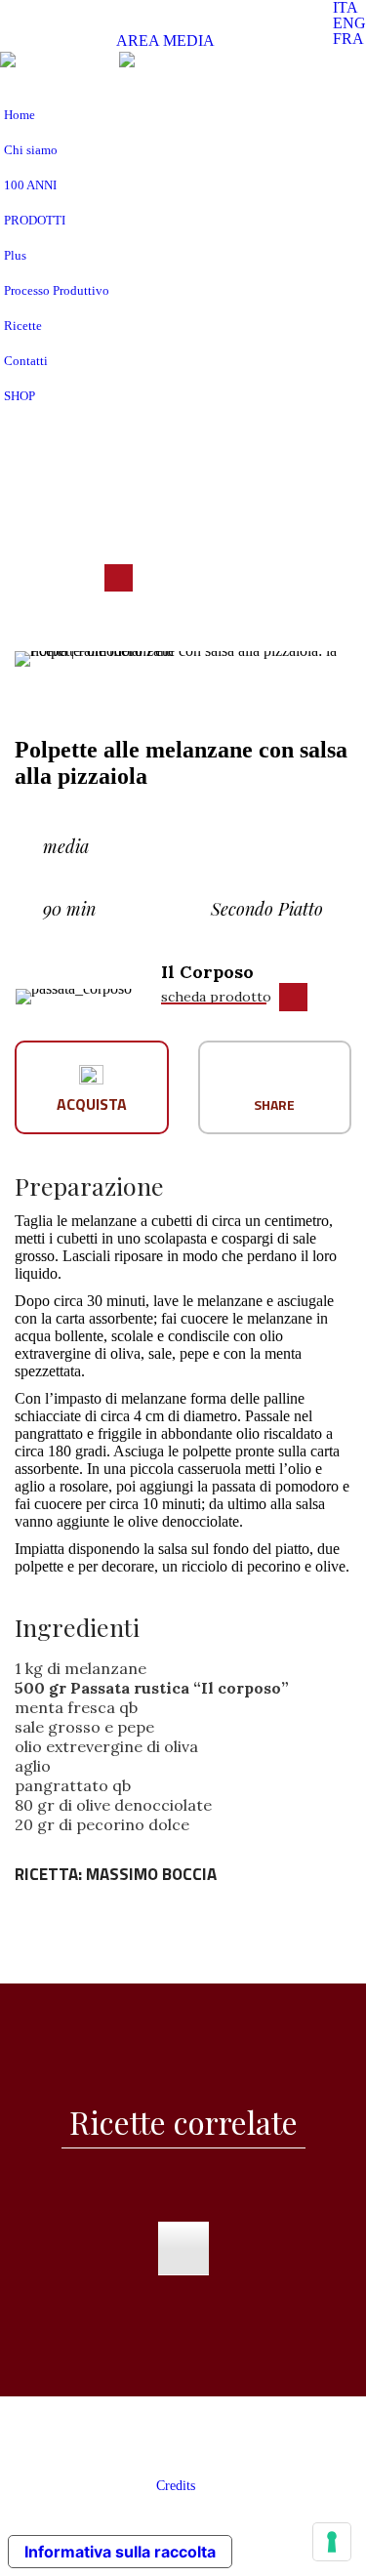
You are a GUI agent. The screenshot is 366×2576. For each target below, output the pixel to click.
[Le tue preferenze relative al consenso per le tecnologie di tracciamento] (332, 2542)
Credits (176, 2486)
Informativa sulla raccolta (120, 2552)
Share (274, 1104)
